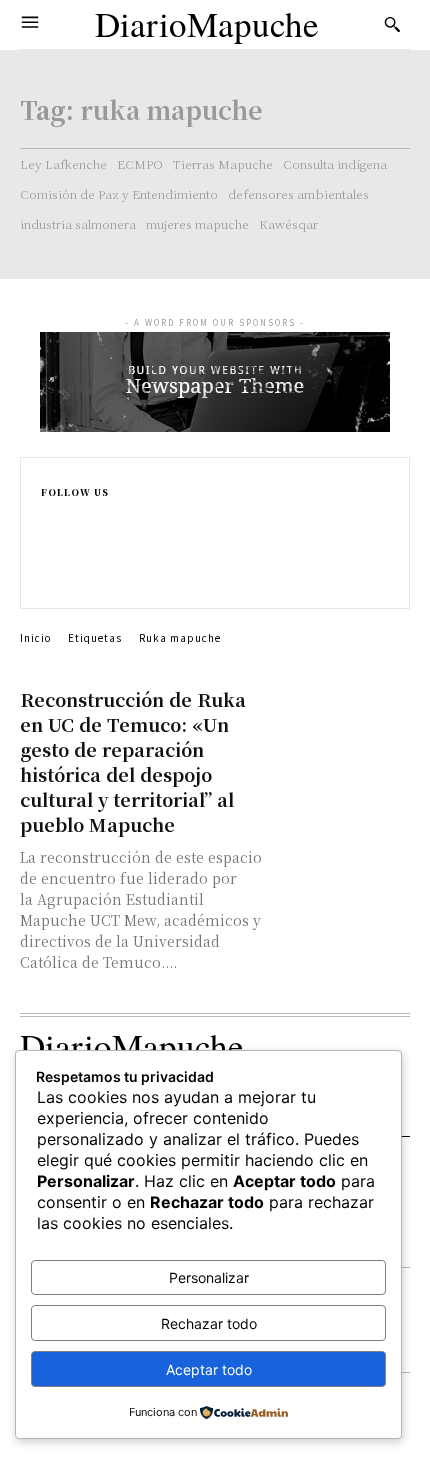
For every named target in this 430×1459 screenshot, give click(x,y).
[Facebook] (49, 515)
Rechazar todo (209, 1323)
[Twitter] (49, 578)
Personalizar (209, 1277)
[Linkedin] (49, 557)
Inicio (35, 637)
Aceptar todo (209, 1369)
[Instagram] (49, 536)
